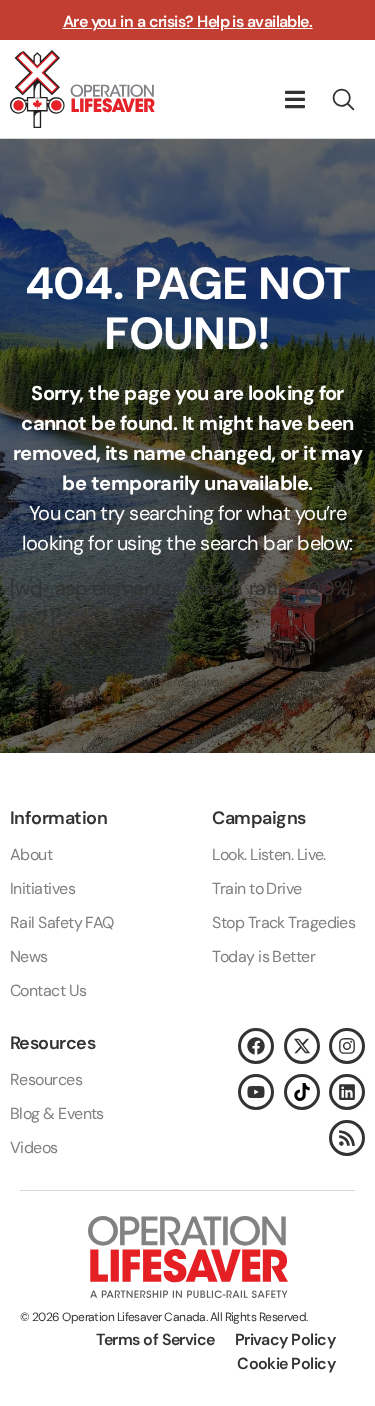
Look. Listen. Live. (269, 854)
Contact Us (48, 990)
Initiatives (42, 888)
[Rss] (347, 1138)
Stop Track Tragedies (283, 922)
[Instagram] (347, 1046)
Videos (34, 1147)
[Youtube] (256, 1092)
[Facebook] (256, 1046)
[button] (294, 99)
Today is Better (263, 956)
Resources (46, 1079)
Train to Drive (256, 888)
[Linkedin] (347, 1092)
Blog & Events (57, 1113)
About (31, 854)
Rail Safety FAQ (62, 922)
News (29, 956)
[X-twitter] (302, 1046)
